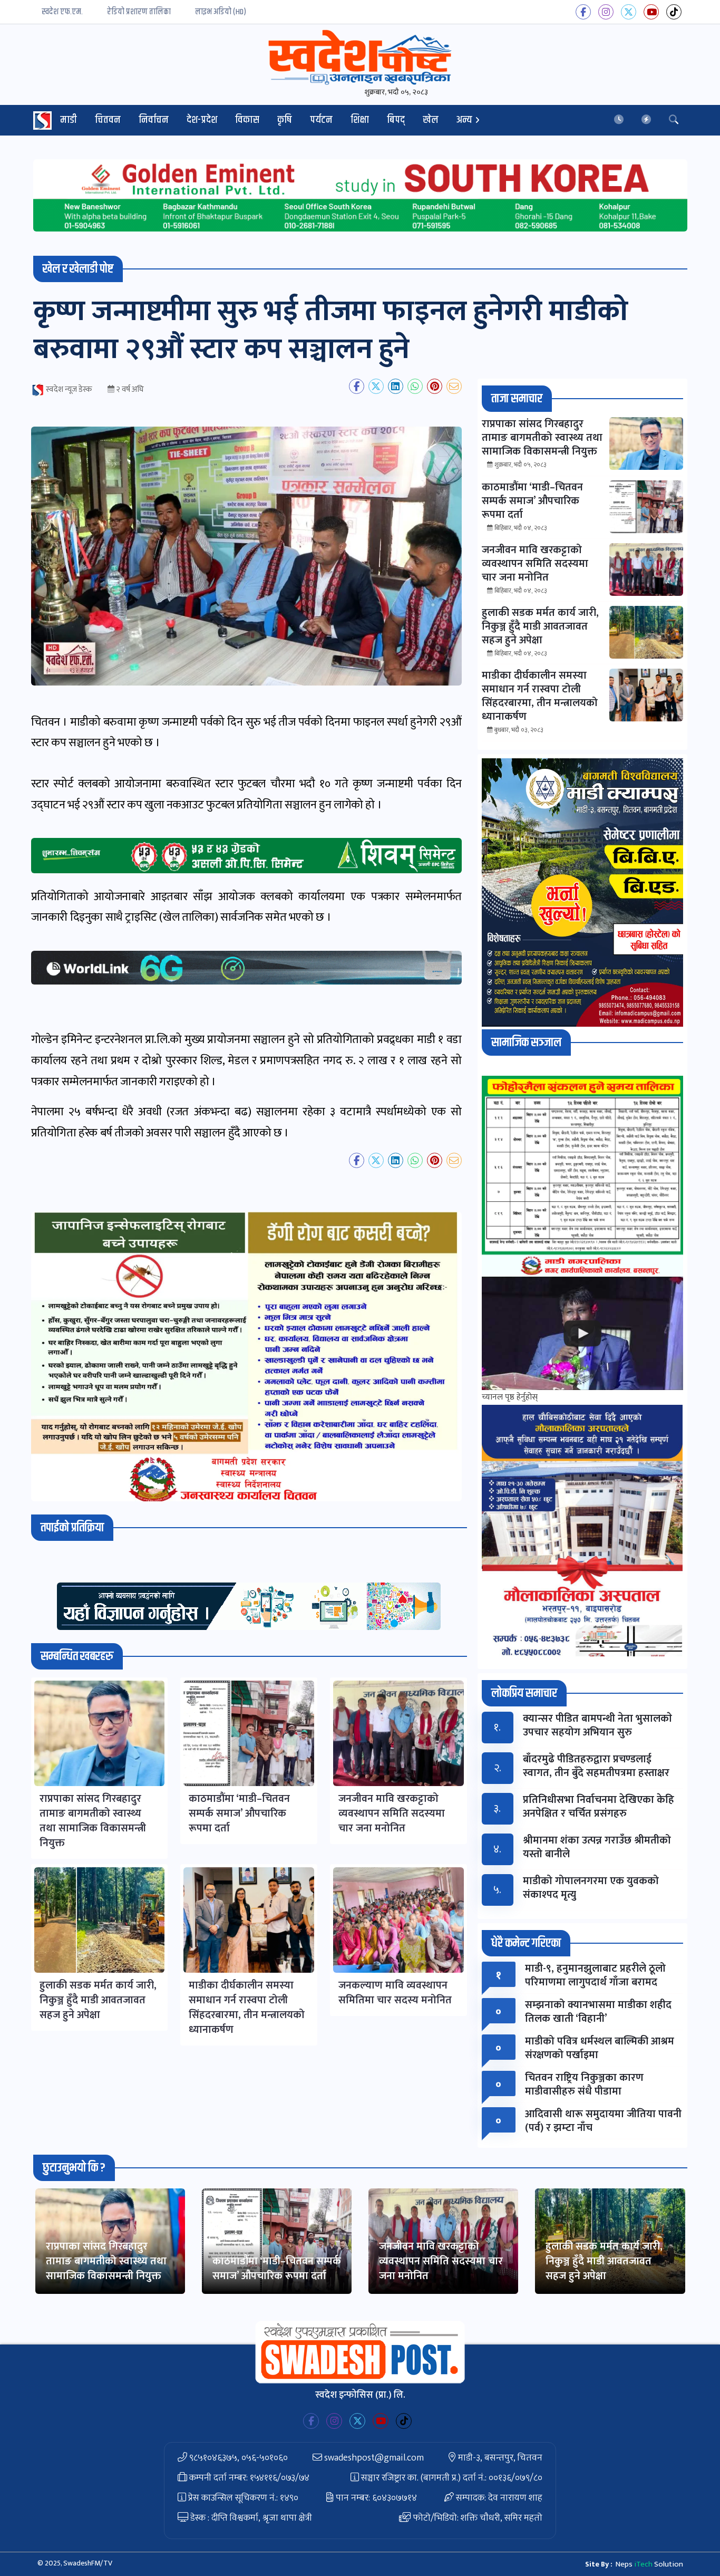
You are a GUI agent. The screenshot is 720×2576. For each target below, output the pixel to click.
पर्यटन (321, 120)
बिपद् (396, 120)
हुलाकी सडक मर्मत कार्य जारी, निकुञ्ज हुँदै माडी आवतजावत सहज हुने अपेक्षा (604, 2261)
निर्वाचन (154, 120)
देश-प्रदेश (202, 120)
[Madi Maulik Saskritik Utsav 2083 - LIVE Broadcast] (582, 1333)
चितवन (108, 120)
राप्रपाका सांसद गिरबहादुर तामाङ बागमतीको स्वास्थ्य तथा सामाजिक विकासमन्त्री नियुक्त (106, 2261)
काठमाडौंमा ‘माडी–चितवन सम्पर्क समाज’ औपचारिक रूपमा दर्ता (277, 2269)
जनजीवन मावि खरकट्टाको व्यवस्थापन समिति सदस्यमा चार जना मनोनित (441, 2261)
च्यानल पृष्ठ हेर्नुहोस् (510, 1397)
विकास (247, 120)
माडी (69, 120)
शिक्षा (360, 120)
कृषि (285, 120)
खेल (431, 120)
